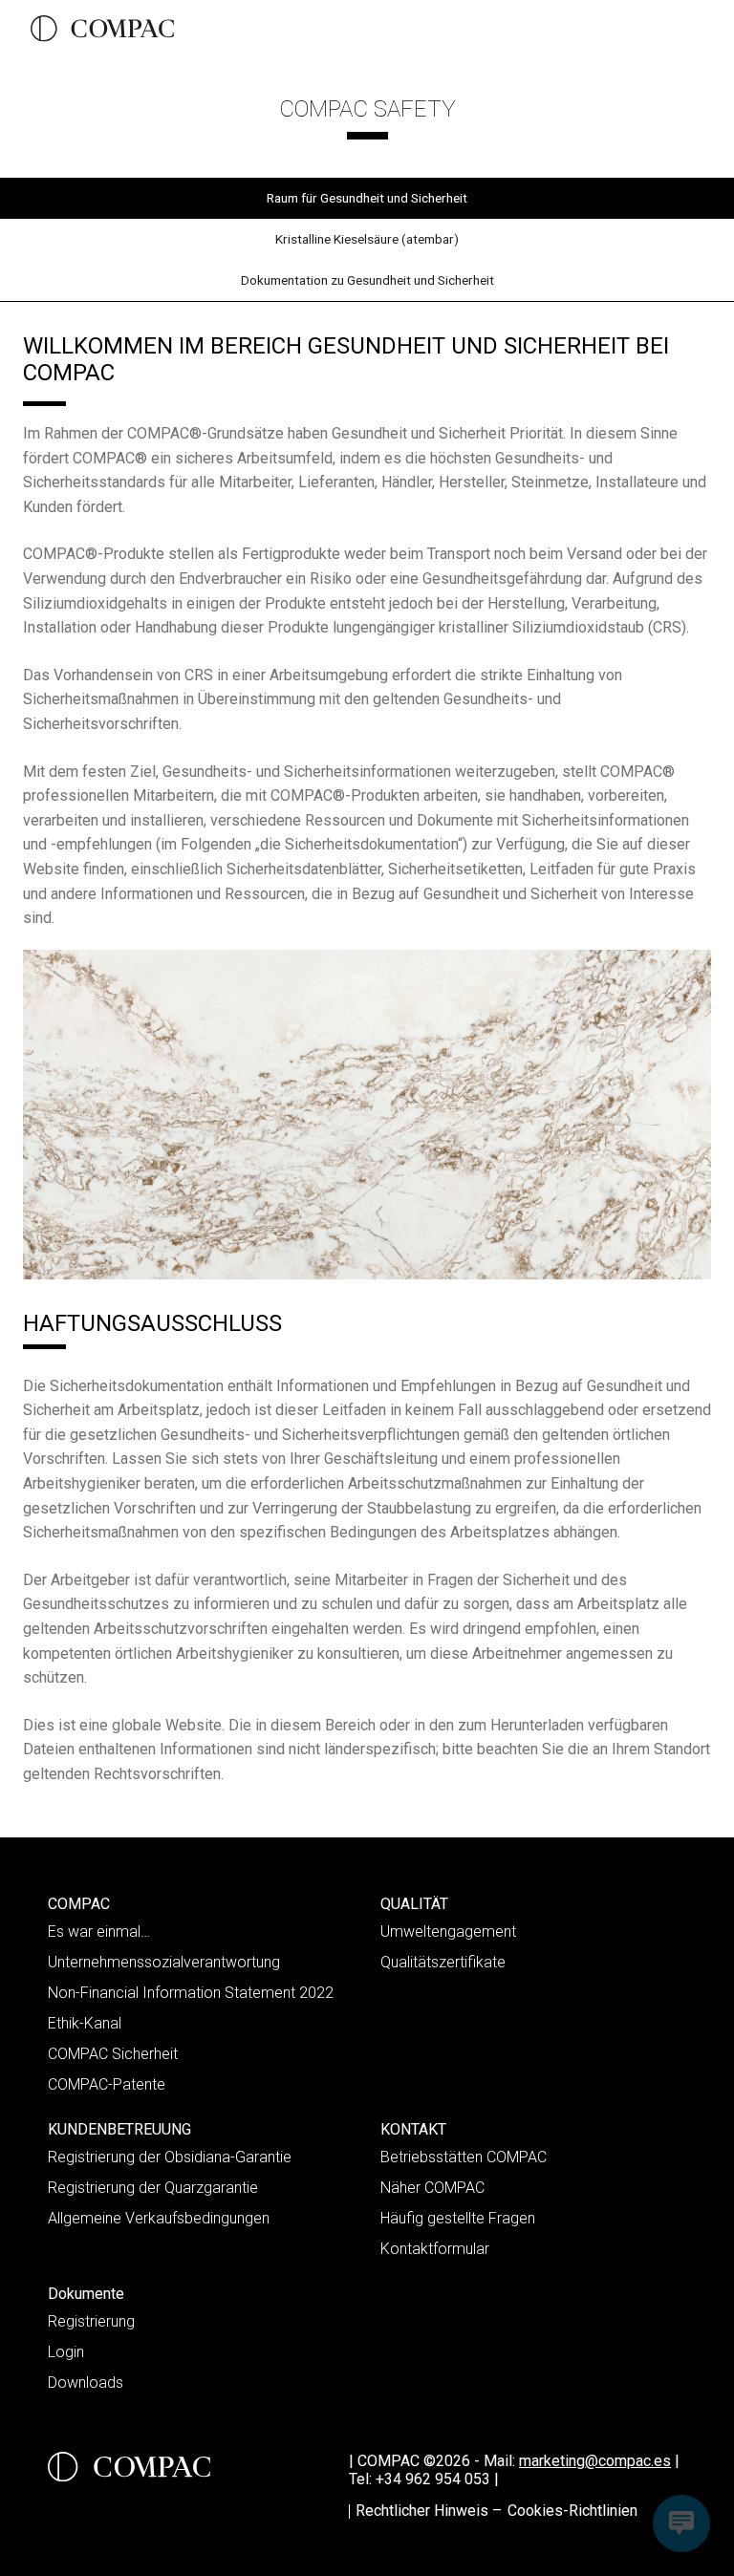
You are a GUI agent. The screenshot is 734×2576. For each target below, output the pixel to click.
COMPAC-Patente (107, 2084)
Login (66, 2352)
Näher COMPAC (432, 2188)
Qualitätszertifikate (443, 1962)
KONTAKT (413, 2129)
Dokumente (86, 2294)
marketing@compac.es (595, 2461)
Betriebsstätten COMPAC (464, 2157)
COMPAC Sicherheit (113, 2054)
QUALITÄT (414, 1904)
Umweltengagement (448, 1932)
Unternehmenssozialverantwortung (164, 1962)
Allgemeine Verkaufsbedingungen (159, 2218)
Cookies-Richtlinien (572, 2511)
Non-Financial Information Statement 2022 (191, 1993)
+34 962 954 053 (437, 2479)
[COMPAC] (102, 29)
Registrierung (91, 2321)
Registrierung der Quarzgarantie (153, 2188)
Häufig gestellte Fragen (458, 2218)
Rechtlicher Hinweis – (429, 2511)
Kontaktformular (435, 2249)
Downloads (86, 2383)
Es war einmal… (99, 1932)
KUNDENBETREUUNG (119, 2129)
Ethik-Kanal (85, 2023)
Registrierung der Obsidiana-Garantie (170, 2157)
